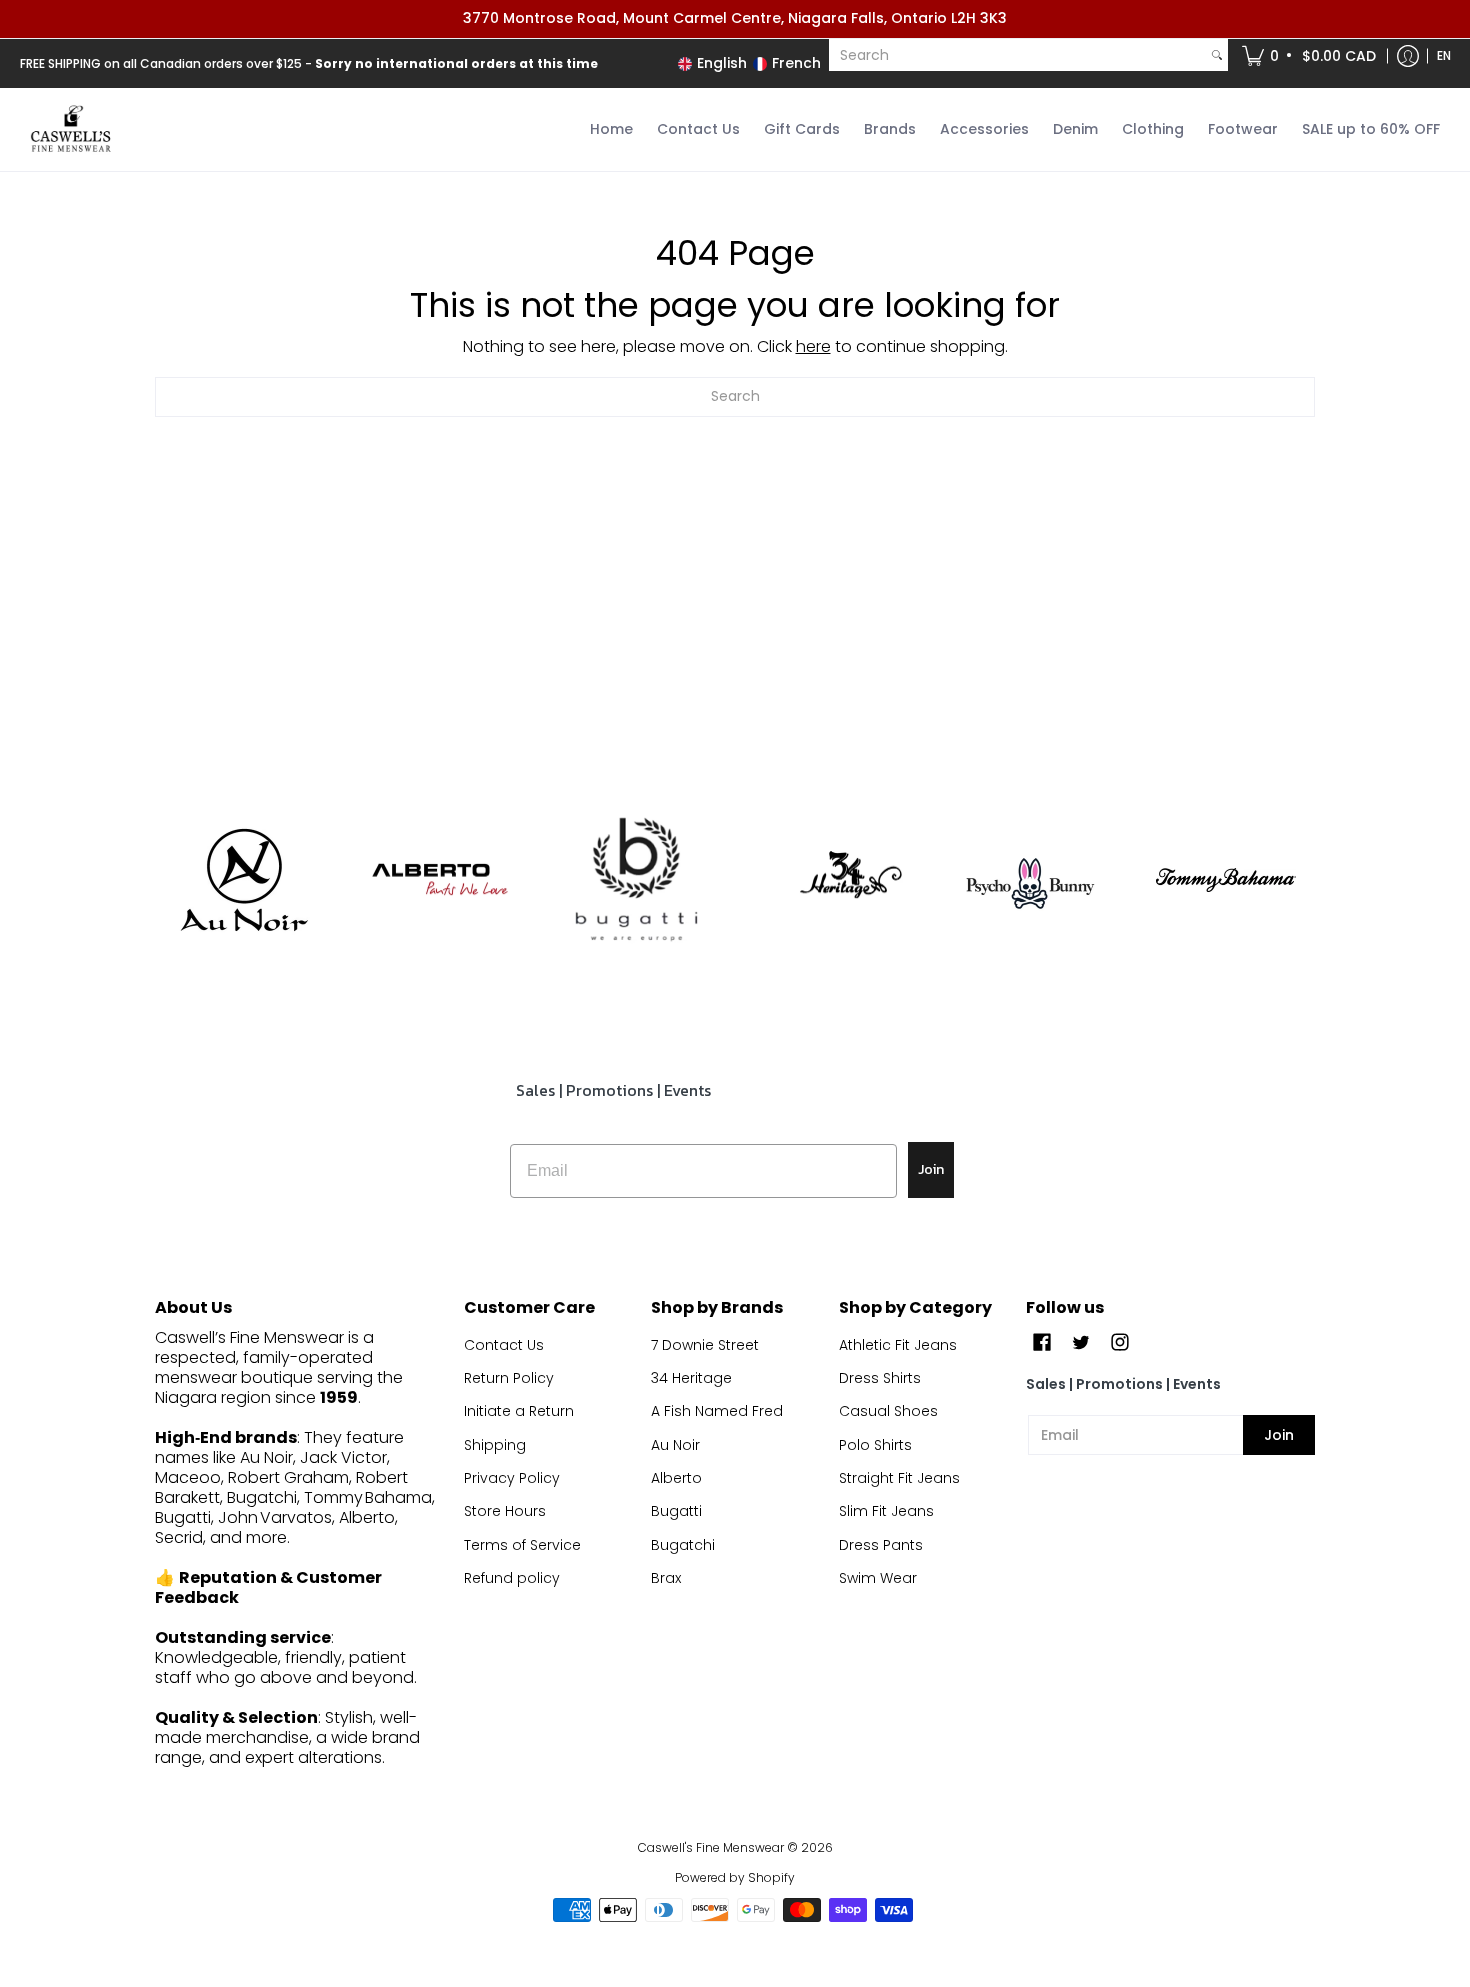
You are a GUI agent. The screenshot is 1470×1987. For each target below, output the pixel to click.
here (813, 346)
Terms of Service (522, 1545)
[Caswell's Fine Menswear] (70, 129)
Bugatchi (683, 1545)
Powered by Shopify (735, 1877)
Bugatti (676, 1511)
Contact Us (504, 1345)
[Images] (636, 880)
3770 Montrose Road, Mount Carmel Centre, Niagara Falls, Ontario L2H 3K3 (735, 18)
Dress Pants (881, 1545)
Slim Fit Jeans (886, 1511)
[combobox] (1017, 55)
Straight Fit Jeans (899, 1478)
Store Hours (505, 1511)
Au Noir (675, 1445)
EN (1444, 55)
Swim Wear (878, 1578)
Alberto (676, 1478)
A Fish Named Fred (717, 1411)
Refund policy (512, 1578)
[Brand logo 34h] (833, 880)
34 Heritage (691, 1378)
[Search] (1217, 55)
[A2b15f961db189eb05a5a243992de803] (440, 879)
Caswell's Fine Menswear (711, 1847)
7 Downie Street (705, 1345)
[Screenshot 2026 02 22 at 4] (1030, 880)
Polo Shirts (875, 1445)
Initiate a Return (519, 1411)
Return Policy (509, 1378)
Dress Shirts (880, 1378)
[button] (1310, 56)
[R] (243, 880)
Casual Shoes (888, 1411)
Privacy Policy (512, 1478)
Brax (666, 1578)
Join (931, 1169)
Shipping (495, 1445)
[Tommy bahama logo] (1226, 879)
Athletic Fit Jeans (898, 1345)
